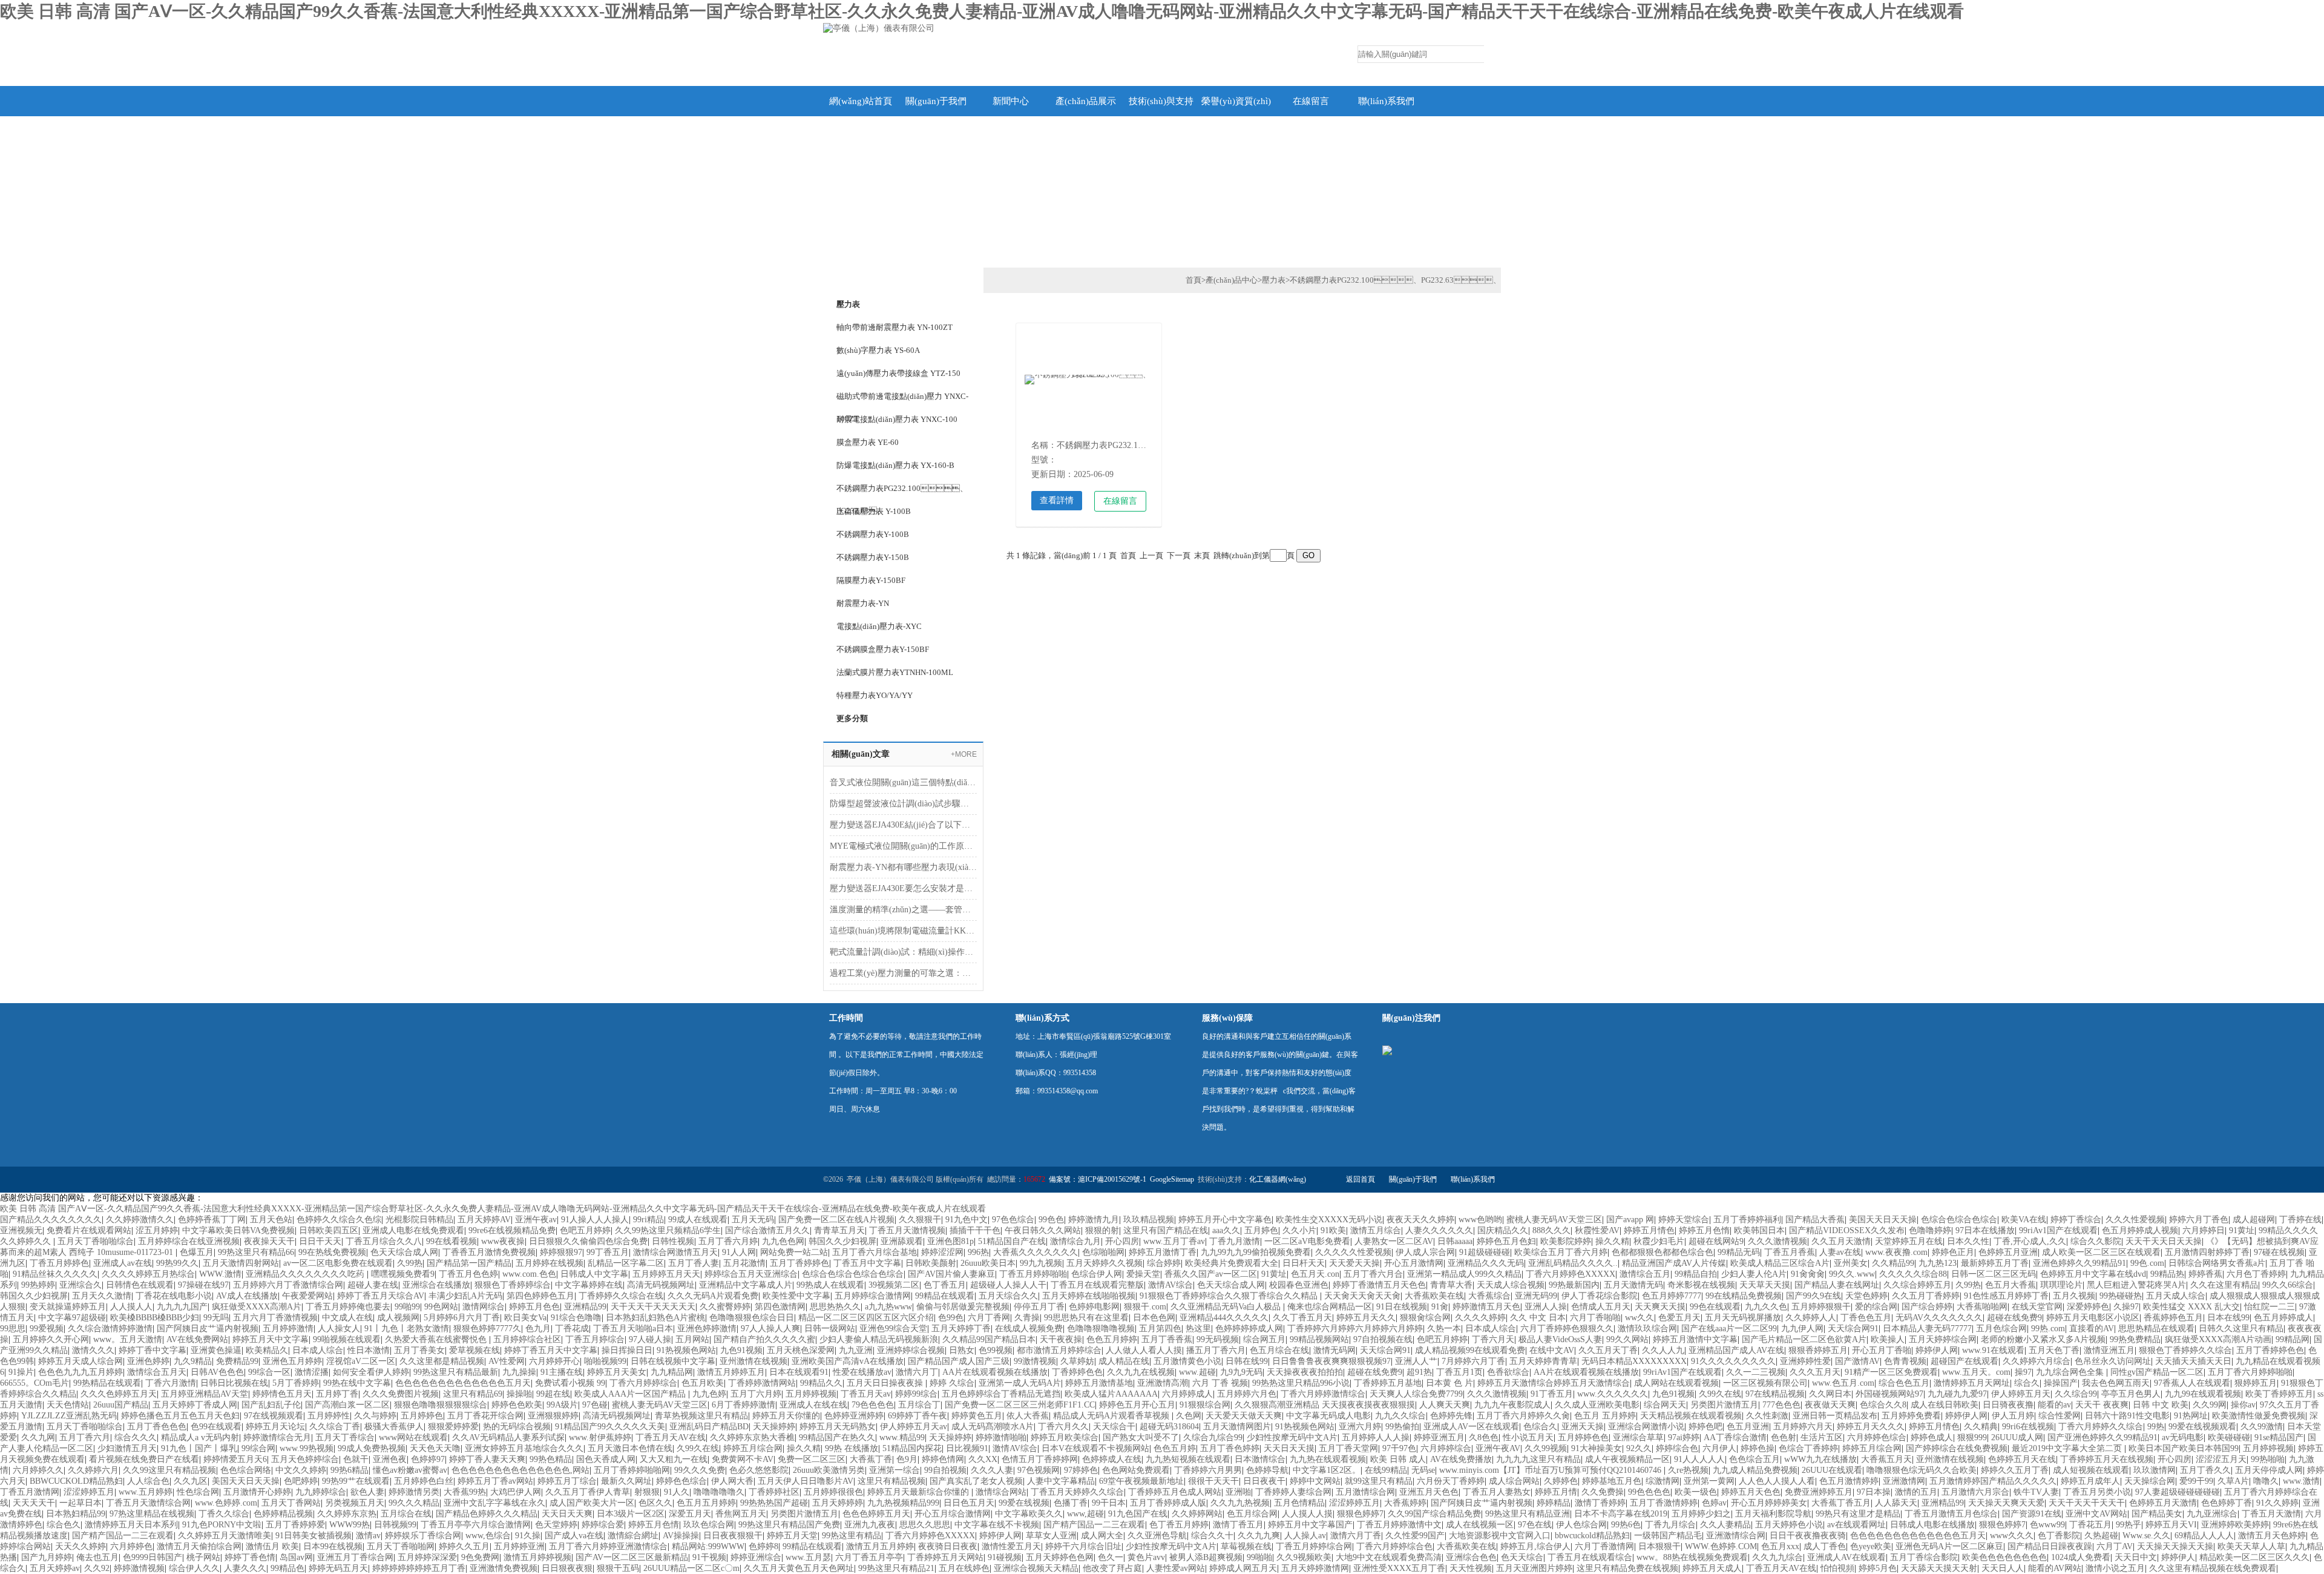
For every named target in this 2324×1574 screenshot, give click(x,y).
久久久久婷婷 (1480, 1318)
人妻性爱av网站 (1176, 1568)
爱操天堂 (1143, 1274)
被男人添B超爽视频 (1206, 1557)
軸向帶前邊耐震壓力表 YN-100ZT (894, 327)
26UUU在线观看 (1832, 1470)
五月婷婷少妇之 (1701, 1514)
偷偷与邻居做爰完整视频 (963, 1307)
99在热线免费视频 (332, 1252)
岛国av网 (296, 1557)
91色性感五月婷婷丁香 (2006, 1296)
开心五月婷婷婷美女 (1769, 1503)
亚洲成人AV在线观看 (1846, 1557)
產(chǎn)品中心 (1232, 280)
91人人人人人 (1699, 1459)
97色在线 (1535, 1525)
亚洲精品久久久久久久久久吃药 (306, 1274)
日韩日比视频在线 (234, 1383)
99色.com (2147, 1263)
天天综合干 (1114, 1427)
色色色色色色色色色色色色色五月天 (463, 1383)
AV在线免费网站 (197, 1339)
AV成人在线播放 (247, 1296)
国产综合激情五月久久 (767, 1230)
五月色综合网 (2001, 1329)
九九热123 (1938, 1263)
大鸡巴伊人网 (516, 1492)
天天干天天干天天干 (2087, 1503)
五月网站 (692, 1339)
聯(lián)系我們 (1386, 101)
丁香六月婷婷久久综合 (2101, 1427)
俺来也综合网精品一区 (1330, 1307)
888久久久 (1551, 1230)
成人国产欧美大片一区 (592, 1503)
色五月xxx (1780, 1546)
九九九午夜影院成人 (1512, 1405)
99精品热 (2167, 1274)
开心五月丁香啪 (1882, 1350)
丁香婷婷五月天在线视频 (2107, 1459)
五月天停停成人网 (2269, 1470)
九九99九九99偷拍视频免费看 (1256, 1252)
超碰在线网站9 (1716, 1241)
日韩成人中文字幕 (594, 1274)
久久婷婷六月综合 (2037, 1361)
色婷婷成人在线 (1112, 1459)
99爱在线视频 (1024, 1503)
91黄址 (2242, 1230)
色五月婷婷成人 (2283, 1318)
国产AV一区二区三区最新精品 (632, 1557)
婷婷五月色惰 (1704, 1230)
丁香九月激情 (1235, 1241)
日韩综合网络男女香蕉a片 (2217, 1263)
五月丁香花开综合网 (485, 1416)
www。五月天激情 (128, 1339)
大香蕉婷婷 (1405, 1503)
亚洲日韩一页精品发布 (1835, 1416)
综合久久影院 (2096, 1241)
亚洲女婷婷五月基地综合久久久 (524, 1448)
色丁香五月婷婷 (1179, 1525)
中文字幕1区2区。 (1327, 1470)
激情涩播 (312, 1372)
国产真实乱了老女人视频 (976, 1481)
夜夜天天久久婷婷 (1420, 1220)
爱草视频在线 (474, 1350)
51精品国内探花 (912, 1448)
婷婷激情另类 (414, 1492)
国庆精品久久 (1503, 1230)
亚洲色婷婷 (148, 1361)
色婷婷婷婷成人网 (1249, 1329)
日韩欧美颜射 (931, 1263)
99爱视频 (47, 1329)
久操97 (2126, 1307)
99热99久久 (177, 1263)
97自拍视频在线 (1383, 1339)
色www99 (2047, 1525)
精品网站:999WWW (708, 1546)
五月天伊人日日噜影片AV (806, 1481)
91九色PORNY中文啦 (222, 1525)
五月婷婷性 (329, 1416)
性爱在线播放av (862, 1372)
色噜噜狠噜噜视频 (1101, 1329)
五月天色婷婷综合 (305, 1459)
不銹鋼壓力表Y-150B (873, 557)
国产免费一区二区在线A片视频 (836, 1220)
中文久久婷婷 (301, 1470)
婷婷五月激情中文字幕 (1695, 1339)
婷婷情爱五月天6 (235, 1459)
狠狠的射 (1102, 1230)
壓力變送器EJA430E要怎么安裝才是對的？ (903, 888)
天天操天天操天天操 (2175, 1546)
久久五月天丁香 (1608, 1350)
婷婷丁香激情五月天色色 (1379, 1285)
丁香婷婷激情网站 (762, 1383)
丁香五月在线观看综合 (1590, 1557)
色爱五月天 (1679, 1318)
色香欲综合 (1508, 1372)
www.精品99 (902, 1437)
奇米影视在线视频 (1701, 1285)
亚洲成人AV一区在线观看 (1471, 1427)
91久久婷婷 (2277, 1503)
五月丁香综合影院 (1924, 1557)
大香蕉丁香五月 (1841, 1503)
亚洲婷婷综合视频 (911, 1350)
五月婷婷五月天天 (666, 1274)
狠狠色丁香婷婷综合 (513, 1285)
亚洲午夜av (536, 1220)
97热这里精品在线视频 (152, 1514)
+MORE (964, 754)
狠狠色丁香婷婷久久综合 (2185, 1350)
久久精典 (1981, 1427)
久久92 (97, 1568)
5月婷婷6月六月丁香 (462, 1318)
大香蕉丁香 (871, 1459)
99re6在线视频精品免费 (512, 1230)
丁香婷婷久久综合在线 (621, 1296)
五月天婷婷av (55, 1568)
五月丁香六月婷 (728, 1241)
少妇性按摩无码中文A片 (1292, 1437)
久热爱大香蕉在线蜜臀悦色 (437, 1339)
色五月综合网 (1252, 1514)
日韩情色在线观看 (140, 1285)
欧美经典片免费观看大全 (1232, 1263)
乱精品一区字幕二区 (626, 1263)
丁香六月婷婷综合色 (1394, 1546)
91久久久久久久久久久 (1733, 1361)
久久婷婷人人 (1811, 1318)
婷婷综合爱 (603, 1525)
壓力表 (848, 304)
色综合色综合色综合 (1959, 1220)
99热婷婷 (38, 1285)
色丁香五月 (945, 1285)
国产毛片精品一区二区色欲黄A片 (1804, 1339)
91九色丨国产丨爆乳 (199, 1448)
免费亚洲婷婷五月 (1819, 1492)
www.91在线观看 (1993, 1350)
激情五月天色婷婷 (2272, 1536)
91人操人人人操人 (595, 1220)
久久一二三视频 (1756, 1372)
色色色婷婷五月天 (876, 1514)
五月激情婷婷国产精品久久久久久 (1993, 1481)
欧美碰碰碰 (2229, 1437)
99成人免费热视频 (372, 1448)
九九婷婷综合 (321, 1492)
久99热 (410, 1263)
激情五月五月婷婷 (880, 1546)
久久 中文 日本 (1538, 1318)
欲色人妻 (367, 1492)
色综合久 (1540, 1427)
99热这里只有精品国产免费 (789, 1525)
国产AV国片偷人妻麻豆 (951, 1274)
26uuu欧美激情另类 (829, 1470)
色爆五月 (197, 1252)
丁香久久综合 (224, 1514)
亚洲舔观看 (902, 1241)
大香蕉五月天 (1886, 1459)
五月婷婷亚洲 (519, 1546)
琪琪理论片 (2061, 1285)
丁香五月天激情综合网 (148, 1503)
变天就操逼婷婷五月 (68, 1307)
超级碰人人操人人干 (1008, 1285)
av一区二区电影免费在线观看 (338, 1263)
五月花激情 (744, 1263)
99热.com (2048, 1329)
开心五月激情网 (1414, 1263)
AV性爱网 (507, 1361)
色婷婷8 (763, 1546)
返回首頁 (1361, 1179)
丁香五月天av (866, 1394)
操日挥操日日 (627, 1350)
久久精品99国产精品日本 (989, 1339)
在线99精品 (1386, 1470)
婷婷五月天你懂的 (786, 1416)
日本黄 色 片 (1449, 1383)
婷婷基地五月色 (1612, 1481)
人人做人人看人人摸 (1144, 1350)
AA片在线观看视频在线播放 (995, 1372)
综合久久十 (1212, 1536)
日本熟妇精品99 (76, 1514)
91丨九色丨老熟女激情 (407, 1329)
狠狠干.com (1145, 1307)
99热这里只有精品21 (896, 1568)
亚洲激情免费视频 (504, 1568)
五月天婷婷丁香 (961, 1329)
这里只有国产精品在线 (1166, 1230)
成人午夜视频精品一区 (1627, 1459)
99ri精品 (648, 1220)
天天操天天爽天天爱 (2006, 1503)
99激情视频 (1035, 1361)
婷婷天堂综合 (1684, 1220)
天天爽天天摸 (1660, 1307)
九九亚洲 (856, 1350)
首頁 (1193, 280)
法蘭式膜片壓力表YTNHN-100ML (895, 672)
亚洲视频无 (21, 1230)
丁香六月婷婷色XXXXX (1571, 1274)
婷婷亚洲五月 (1439, 1437)
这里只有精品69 (473, 1394)
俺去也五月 (97, 1557)
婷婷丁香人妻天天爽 (487, 1459)
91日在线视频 (1402, 1307)
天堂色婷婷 (1866, 1296)
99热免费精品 (2135, 1339)
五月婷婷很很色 (833, 1492)
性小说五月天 (1528, 1437)
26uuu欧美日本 (988, 1263)
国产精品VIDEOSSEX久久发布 (1847, 1230)
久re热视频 (1688, 1470)
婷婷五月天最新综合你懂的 (919, 1492)
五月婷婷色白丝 (424, 1481)
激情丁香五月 (1238, 1525)
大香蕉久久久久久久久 (1036, 1252)
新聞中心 (1011, 101)
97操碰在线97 (203, 1285)
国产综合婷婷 (1927, 1307)
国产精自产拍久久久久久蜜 (764, 1339)
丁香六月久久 (1063, 1427)
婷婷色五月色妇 (1506, 1241)
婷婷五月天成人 (1712, 1568)
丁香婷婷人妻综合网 (1293, 1492)
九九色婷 (709, 1394)
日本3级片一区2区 (631, 1514)
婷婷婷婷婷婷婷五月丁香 (419, 1568)
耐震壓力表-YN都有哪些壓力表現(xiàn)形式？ (903, 867)
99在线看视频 (451, 1241)
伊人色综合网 (1581, 1525)
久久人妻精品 (1725, 1525)
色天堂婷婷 (556, 1525)
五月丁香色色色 (157, 1427)
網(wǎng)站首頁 (861, 101)
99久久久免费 (700, 1470)
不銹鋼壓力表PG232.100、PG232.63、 (902, 492)
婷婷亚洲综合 (756, 1557)
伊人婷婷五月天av (914, 1427)
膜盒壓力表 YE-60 (868, 442)
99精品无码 (1739, 1252)
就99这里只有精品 (1379, 1481)
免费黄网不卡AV (743, 1459)
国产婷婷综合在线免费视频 (1957, 1448)
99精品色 (287, 1568)
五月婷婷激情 (288, 1329)
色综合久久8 (1883, 1405)
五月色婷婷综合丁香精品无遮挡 (1001, 1394)
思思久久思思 (925, 1525)
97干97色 (1399, 1448)
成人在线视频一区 (1480, 1525)
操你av (2243, 1405)
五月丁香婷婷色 (799, 1263)
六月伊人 (1719, 1448)
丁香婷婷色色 (1077, 1372)
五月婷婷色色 (1583, 1437)
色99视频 (996, 1350)
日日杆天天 (1304, 1263)
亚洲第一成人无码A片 (1020, 1383)
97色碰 (595, 1405)
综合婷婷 (1164, 1263)
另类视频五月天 (355, 1503)
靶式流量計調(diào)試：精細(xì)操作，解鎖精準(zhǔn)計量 (903, 952)
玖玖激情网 (2155, 1470)
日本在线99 (2228, 1318)
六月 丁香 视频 (1220, 1383)
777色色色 (1781, 1405)
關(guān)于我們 (936, 101)
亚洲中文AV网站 (2096, 1514)
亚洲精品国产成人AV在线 (1736, 1350)
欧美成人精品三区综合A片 (1780, 1263)
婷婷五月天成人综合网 (80, 1361)
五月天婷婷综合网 (1943, 1339)
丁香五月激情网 (30, 1492)
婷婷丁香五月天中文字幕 (551, 1350)
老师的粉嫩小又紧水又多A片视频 (2043, 1339)
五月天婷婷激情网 (1315, 1568)
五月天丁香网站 (291, 1503)
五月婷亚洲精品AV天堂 (205, 1394)
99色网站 (441, 1307)
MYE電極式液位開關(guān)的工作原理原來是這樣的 (903, 846)
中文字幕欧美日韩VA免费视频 (238, 1230)
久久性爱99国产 (1415, 1536)
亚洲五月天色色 (1429, 1492)
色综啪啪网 (1103, 1252)
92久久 (1639, 1448)
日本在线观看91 (799, 1372)
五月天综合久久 (1008, 1296)
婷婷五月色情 (654, 1525)
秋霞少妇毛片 (1659, 1241)
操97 (2023, 1372)
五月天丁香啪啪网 (401, 1546)
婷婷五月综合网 (753, 1448)
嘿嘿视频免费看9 (403, 1274)
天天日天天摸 (1289, 1448)
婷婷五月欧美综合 (1065, 1437)
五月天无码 (753, 1220)
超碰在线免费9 (2014, 1318)
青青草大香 (1451, 1285)
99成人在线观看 (698, 1220)
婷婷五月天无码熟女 (838, 1427)
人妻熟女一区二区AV (1394, 1241)
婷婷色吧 (1705, 1427)
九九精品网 (672, 1372)
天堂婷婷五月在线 (1909, 1241)
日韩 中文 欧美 (2161, 1405)
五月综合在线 (406, 1514)
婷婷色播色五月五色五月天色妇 (180, 1416)
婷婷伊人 (2178, 1557)
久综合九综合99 (1213, 1437)
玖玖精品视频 (1149, 1220)
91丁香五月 (1552, 1394)
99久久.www (1852, 1274)
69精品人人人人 (2204, 1536)
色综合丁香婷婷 (1808, 1448)
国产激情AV (1857, 1361)
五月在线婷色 (964, 1568)
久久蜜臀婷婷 (725, 1307)
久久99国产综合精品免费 (1434, 1514)
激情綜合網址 (633, 1536)
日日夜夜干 (1264, 1481)
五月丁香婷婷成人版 (1168, 1503)
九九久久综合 (1400, 1416)
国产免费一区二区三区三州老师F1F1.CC (1020, 1405)
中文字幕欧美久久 (1029, 1514)
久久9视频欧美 (1304, 1557)
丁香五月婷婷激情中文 (1399, 1525)
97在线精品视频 (1775, 1394)
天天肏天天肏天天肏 (1362, 1296)
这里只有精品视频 (891, 1481)
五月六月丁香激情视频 (275, 1318)
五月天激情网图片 (1237, 1427)
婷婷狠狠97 (561, 1252)
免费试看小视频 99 (570, 1383)
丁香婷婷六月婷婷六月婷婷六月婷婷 (1355, 1329)
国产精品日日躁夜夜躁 (2050, 1546)
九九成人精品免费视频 (1755, 1470)
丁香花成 (572, 1329)
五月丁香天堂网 (1348, 1448)
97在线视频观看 (274, 1416)
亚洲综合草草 (1638, 1437)
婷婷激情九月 (1094, 1220)
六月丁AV (2115, 1546)
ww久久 (1640, 1318)
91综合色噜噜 (576, 1318)
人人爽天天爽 (1445, 1405)
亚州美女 (1851, 1263)
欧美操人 (1888, 1339)
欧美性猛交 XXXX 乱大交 (2191, 1307)
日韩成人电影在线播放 (1932, 1525)
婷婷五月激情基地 (1099, 1383)
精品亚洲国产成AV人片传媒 (1674, 1263)
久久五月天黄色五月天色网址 (799, 1568)
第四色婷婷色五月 (540, 1296)
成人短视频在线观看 (2091, 1470)
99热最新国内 (1574, 1285)
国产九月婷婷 (47, 1557)
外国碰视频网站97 (1889, 1394)
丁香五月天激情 (2271, 1514)
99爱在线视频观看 (2202, 1427)
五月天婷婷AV (484, 1220)
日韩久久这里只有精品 (2241, 1329)
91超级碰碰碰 (1485, 1252)
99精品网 (2293, 1339)
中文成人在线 (347, 1318)
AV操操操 (681, 1536)
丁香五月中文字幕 (867, 1263)
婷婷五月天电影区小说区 (2093, 1318)
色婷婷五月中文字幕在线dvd (2093, 1274)
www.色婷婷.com (226, 1503)
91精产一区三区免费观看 (1891, 1372)
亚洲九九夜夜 (870, 1525)
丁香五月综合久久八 (384, 1241)
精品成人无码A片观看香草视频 (1112, 1416)
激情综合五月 (1645, 1274)
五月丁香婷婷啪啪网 (632, 1470)
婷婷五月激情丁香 (1163, 1252)
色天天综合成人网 (404, 1252)
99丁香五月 (608, 1252)
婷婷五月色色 (534, 1307)
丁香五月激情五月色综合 (1951, 1514)
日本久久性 (1968, 1241)
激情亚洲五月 (2109, 1350)
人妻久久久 (245, 1568)
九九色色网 (783, 1241)
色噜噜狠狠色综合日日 (752, 1318)
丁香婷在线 (2300, 1220)
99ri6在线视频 (2028, 1427)
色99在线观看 (216, 1427)
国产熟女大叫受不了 (1141, 1437)
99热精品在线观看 (107, 1383)
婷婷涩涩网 (942, 1252)
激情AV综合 (1170, 1285)
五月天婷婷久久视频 (1105, 1263)
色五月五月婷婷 (706, 1503)
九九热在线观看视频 (1328, 1459)
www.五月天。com (1976, 1372)
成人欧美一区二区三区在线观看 (2101, 1252)
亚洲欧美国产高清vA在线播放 (848, 1361)
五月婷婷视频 (811, 1394)
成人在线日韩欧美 (1945, 1405)
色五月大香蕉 (2011, 1285)
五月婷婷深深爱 (427, 1557)
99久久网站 (1627, 1339)
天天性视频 (1471, 1568)
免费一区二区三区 (812, 1459)
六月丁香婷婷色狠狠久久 (1567, 1329)
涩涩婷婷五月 (89, 1492)
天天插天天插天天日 (2193, 1361)
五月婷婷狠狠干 (1821, 1307)
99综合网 (258, 1448)
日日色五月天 (969, 1503)
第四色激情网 (780, 1307)
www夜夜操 (503, 1241)
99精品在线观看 (945, 1296)
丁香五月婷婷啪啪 (1033, 1274)
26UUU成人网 (2017, 1437)
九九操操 (519, 1372)
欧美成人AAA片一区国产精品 (631, 1394)
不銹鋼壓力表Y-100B (873, 534)
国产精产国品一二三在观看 (1094, 1525)
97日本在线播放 (1985, 1230)
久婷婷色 (1561, 1481)
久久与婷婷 (375, 1416)
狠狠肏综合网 (1425, 1318)
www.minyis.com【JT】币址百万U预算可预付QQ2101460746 (1551, 1470)
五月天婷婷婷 (838, 1503)
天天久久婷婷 (80, 1546)
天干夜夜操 (1061, 1339)
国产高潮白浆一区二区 (347, 1405)
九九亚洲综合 (2212, 1514)
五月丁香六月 (85, 1437)
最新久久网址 (626, 1481)
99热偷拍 (1402, 1427)
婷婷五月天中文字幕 (271, 1339)
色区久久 (655, 1503)
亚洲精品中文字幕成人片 (746, 1285)
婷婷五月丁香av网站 (495, 1481)
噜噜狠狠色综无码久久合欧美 (1922, 1470)
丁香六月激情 (171, 1383)
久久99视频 (1546, 1448)
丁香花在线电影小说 (174, 1296)
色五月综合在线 (1279, 1350)
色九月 (538, 1329)
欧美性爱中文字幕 (796, 1296)
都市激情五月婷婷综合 (1059, 1350)
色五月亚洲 (1748, 1427)
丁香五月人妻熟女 (1497, 1492)
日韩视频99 (395, 1525)
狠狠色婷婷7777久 (487, 1329)
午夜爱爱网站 (307, 1296)
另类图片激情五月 (1724, 1405)
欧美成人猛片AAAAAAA (1111, 1394)
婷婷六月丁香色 (2199, 1220)
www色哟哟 (1480, 1220)
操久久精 (1612, 1241)
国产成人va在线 (574, 1536)
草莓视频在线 (1246, 1546)
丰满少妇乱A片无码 (465, 1296)
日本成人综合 (1491, 1329)
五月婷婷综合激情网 (873, 1296)
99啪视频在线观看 (347, 1339)
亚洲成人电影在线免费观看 (413, 1230)
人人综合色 (148, 1481)
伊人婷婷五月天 (2021, 1394)
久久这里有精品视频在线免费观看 (2213, 1568)
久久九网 (38, 1437)
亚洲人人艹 (1416, 1361)
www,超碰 (1085, 1514)
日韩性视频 (673, 1241)
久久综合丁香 (335, 1427)
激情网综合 (484, 1307)
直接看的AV (2092, 1329)
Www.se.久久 (2146, 1536)
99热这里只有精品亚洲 (1528, 1514)
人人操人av (1305, 1536)
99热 (2156, 1427)
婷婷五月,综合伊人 (1535, 1546)
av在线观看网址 (1856, 1525)
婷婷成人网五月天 (1243, 1568)
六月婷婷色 (131, 1546)
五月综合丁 (919, 1405)
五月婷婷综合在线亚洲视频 (189, 1241)
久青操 (1027, 1318)
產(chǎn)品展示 (1086, 101)
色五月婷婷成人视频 (2140, 1230)
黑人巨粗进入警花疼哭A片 (2136, 1285)
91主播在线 (562, 1372)
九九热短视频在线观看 (1188, 1459)
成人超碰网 (2254, 1220)
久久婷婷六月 (93, 1470)
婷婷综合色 (1677, 1448)
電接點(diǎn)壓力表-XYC (879, 626)
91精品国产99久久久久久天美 (610, 1427)
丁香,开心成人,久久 (2030, 1241)
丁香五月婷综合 (595, 1339)
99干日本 (1109, 1503)
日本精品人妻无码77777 (1927, 1329)
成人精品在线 (1124, 1361)
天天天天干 (34, 1503)
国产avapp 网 (1630, 1220)
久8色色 (1484, 1437)
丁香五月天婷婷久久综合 (1077, 1492)
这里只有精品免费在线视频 (1627, 1568)
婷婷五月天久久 (1366, 1318)
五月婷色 (1261, 1230)
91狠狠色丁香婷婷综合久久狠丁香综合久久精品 (1230, 1296)
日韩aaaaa (1455, 1241)
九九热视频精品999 (903, 1503)
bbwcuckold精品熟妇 (1592, 1536)
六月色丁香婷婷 (2256, 1274)
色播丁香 (1071, 1503)
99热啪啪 (2268, 1459)
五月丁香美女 (419, 1350)
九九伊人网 (1802, 1329)
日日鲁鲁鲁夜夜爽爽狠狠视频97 (1331, 1361)
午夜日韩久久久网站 (1043, 1230)
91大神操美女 (1597, 1448)
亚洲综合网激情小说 (1646, 1427)
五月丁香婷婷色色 (2270, 1350)
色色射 (1784, 1437)
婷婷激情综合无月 (277, 1437)
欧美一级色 (1696, 1492)
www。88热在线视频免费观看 (1692, 1557)
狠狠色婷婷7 (1360, 1514)
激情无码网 (1334, 1350)
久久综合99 (2076, 1394)
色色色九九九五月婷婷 (80, 1372)
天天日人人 (2003, 1568)
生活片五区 (1822, 1437)
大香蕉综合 (1489, 1296)
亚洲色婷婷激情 (707, 1329)
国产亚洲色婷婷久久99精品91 (2102, 1437)
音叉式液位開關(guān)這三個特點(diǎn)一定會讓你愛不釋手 (903, 782)
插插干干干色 (975, 1230)
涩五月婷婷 (157, 1230)
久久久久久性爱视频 (1353, 1252)
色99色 (951, 1318)
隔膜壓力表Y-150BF (871, 580)
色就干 (356, 1459)
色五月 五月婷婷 (1605, 1416)
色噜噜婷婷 (1930, 1230)
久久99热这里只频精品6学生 (668, 1230)
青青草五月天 (839, 1230)
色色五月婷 (1175, 1448)
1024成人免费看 (2081, 1557)
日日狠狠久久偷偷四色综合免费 (588, 1241)
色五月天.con (1315, 1274)
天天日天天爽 (567, 1514)
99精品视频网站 (1319, 1339)
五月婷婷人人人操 (1376, 1437)
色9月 (907, 1459)
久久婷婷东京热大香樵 (752, 1437)
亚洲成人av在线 (123, 1263)
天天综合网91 (1853, 1329)
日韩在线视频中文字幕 (673, 1361)
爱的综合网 (1876, 1307)
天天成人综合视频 (1511, 1285)
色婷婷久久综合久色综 (339, 1220)
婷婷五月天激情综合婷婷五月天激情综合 (1554, 1383)
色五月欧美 (703, 1383)
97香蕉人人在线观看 (2192, 1383)
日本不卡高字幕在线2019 (1621, 1514)
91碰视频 (1005, 1557)
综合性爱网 (2060, 1416)
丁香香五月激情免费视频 (489, 1252)
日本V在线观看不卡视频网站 (1095, 1448)
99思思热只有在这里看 (1086, 1318)
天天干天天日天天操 (2164, 1241)
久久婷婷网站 (1197, 1514)
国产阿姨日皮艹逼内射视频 (208, 1329)
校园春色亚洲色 (1299, 1285)
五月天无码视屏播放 (1743, 1318)
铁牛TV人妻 (2036, 1492)
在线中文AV (1552, 1350)
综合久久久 (136, 1437)
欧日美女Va (525, 1318)
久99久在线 (1720, 1394)
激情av (368, 1536)
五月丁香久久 (2205, 1470)
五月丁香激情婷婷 (1664, 1503)
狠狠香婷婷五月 (1818, 1350)
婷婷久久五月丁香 (2015, 1470)
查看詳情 (1057, 500)
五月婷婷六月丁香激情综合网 (288, 1285)
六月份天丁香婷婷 (1451, 1481)
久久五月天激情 (1841, 1241)
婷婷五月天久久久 (1871, 1427)
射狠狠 (647, 1492)
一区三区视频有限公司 (1765, 1383)
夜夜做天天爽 (1830, 1405)
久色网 (1189, 1416)
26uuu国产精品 (121, 1405)
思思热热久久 (835, 1307)
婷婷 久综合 (952, 1383)
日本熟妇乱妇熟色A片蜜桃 (655, 1318)
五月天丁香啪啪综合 (96, 1241)
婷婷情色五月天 (282, 1394)
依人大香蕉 (1028, 1416)
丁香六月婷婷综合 (643, 1383)
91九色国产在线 (1138, 1514)
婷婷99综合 (916, 1394)
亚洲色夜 (390, 1459)
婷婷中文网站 (1315, 1481)
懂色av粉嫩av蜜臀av (410, 1470)
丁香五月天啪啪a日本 (633, 1329)
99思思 (13, 1329)
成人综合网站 (1514, 1481)
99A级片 (562, 1405)
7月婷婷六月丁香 (1473, 1361)
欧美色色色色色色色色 (2004, 1557)
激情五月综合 (1376, 1230)
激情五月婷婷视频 (537, 1557)
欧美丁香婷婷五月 (2279, 1394)
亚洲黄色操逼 (216, 1350)
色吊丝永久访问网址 (2113, 1361)
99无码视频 (1218, 1339)
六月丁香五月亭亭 (869, 1557)
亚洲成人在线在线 (813, 1405)
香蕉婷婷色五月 (2173, 1318)
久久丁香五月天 (1302, 1318)
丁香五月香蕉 (1790, 1252)
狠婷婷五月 (2256, 1383)
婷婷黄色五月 (977, 1416)
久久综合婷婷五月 (1917, 1285)
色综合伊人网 (1097, 1274)
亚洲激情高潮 (1163, 1383)
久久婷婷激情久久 (140, 1220)
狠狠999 (1972, 1437)
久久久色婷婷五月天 (119, 1394)
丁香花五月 (2090, 1525)
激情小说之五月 (2115, 1568)
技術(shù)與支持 (1161, 101)
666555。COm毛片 (34, 1383)
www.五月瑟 (808, 1557)
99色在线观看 (1715, 1307)
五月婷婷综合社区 (527, 1339)
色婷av (1714, 1503)
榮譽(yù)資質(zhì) (1236, 101)
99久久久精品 (414, 1503)
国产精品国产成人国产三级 (959, 1361)
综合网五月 (1264, 1339)
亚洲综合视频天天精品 (1036, 1568)
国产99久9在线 (1814, 1296)
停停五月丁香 (1039, 1307)
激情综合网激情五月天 (675, 1252)
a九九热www (888, 1307)
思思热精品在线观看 (2156, 1329)
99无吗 (216, 1318)
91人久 (677, 1492)
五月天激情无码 (1633, 1285)
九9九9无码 (1241, 1372)
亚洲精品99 (585, 1307)
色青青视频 (1905, 1361)
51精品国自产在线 (1012, 1241)
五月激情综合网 (1365, 1492)
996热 (978, 1252)
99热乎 (2129, 1525)
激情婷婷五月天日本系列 (131, 1525)
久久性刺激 (1767, 1416)
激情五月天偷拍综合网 (199, 1546)
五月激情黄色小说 (1187, 1361)
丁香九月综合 (1670, 1525)
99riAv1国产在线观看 (2058, 1230)
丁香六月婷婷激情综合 (1323, 1394)
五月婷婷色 (422, 1416)
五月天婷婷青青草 (1543, 1361)
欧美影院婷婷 (1566, 1241)
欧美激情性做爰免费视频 (2259, 1416)
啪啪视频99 (605, 1361)
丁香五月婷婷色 (59, 1263)
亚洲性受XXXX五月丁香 (1399, 1568)
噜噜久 (2266, 1481)
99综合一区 (269, 1372)
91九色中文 (967, 1220)
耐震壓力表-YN (863, 603)
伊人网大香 (732, 1481)
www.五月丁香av (1174, 1241)
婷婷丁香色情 (250, 1557)
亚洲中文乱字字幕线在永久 (494, 1503)
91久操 (528, 1536)
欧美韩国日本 (1759, 1230)
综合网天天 (1665, 1405)
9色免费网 (480, 1557)
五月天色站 (271, 1220)
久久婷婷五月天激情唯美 (225, 1536)
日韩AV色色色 (217, 1372)
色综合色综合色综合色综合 (853, 1274)
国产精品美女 (2157, 1514)
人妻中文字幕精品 (1061, 1481)
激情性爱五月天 (1011, 1546)
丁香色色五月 (1866, 1318)
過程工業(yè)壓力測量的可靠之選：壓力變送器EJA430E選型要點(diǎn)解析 (903, 973)
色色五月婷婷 (1112, 1339)
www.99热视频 (307, 1448)
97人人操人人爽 (770, 1329)
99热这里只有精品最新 (456, 1372)
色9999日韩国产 (153, 1557)
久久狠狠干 (920, 1220)
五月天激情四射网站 (241, 1263)
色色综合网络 (246, 1470)
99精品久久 (821, 1383)
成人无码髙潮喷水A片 (993, 1427)
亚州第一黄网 (1709, 1481)
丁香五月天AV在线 (671, 1437)
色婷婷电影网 (1094, 1307)
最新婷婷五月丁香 (1995, 1263)
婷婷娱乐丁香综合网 (423, 1536)
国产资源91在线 (2032, 1514)
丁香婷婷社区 (774, 1492)
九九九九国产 (182, 1307)
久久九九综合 (1777, 1557)
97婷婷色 (1081, 1470)
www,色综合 (488, 1536)
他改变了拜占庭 (1112, 1568)
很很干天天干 (1213, 1481)
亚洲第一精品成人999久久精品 (1464, 1274)
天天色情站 (68, 1405)
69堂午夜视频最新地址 (1141, 1481)
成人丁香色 (1825, 1546)
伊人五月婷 (2013, 1416)
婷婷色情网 (943, 1459)
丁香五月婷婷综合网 (1314, 1546)
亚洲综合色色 (1471, 1557)
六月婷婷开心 (554, 1361)
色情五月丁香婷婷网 (1040, 1459)
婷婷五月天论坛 (275, 1427)
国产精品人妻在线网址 (1837, 1285)
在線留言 (1311, 101)
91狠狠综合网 (1205, 1405)
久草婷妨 (1077, 1361)
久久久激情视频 (1777, 1241)
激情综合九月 (1075, 1241)
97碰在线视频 (2279, 1252)
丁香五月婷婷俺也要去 (348, 1307)
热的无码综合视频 (517, 1427)
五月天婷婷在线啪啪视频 (1089, 1296)
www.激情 (2301, 1481)
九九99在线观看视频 (2203, 1394)
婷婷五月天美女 (617, 1372)
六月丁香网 (989, 1318)
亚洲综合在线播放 (436, 1285)
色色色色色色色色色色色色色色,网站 (520, 1470)
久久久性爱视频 (2135, 1220)
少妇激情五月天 (127, 1448)
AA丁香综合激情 (1735, 1437)
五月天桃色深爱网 (801, 1350)
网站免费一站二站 (794, 1252)
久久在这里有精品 (2224, 1285)
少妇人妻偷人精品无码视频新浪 (879, 1339)
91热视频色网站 (686, 1350)
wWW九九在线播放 (1820, 1459)
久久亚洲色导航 (1157, 1536)
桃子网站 (203, 1557)
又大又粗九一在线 (674, 1459)
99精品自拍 (1696, 1274)
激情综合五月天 (157, 1372)
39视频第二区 (894, 1285)
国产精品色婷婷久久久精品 (487, 1514)
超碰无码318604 (1169, 1427)
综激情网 (1663, 1481)
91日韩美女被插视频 (313, 1536)
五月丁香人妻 (694, 1263)
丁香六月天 (1493, 1339)
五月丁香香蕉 (1167, 1339)
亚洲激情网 (1904, 1481)
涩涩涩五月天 (2221, 1459)
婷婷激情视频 (139, 1568)
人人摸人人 (131, 1307)
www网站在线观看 (413, 1437)
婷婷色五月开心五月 (1137, 1405)
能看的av (2054, 1405)
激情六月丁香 (1356, 1536)
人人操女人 (339, 1329)
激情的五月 (1916, 1492)
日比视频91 (967, 1448)
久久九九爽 (1259, 1536)
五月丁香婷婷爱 (295, 1525)
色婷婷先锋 (1451, 1416)
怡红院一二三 (2270, 1307)
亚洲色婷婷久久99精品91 (2079, 1263)
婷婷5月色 (1878, 1568)
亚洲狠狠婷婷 (553, 1416)
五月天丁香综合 (345, 1437)
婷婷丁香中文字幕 (153, 1350)
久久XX (983, 1459)
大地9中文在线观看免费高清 (1389, 1557)
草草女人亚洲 (1051, 1536)
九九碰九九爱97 (1957, 1394)
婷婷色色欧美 (517, 1405)
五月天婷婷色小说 (1789, 1525)
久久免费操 (1603, 1492)
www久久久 (2012, 1536)
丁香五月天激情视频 (907, 1230)
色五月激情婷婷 (1849, 1481)
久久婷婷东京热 (347, 1514)
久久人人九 (1663, 1350)
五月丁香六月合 (1373, 1274)
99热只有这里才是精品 (1858, 1514)
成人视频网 (398, 1318)
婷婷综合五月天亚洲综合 (751, 1274)
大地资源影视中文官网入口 (1500, 1536)
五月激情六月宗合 (1975, 1492)
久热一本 (1444, 1329)
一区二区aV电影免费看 (1307, 1241)
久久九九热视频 (1240, 1503)
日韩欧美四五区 (329, 1230)
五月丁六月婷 (756, 1394)
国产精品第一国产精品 (469, 1263)
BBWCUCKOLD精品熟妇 (76, 1481)
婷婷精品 (1554, 1503)
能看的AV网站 (2055, 1568)
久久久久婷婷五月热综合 (148, 1274)
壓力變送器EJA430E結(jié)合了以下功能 (903, 825)
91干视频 (709, 1557)
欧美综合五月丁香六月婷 (1561, 1252)
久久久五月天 (1815, 1372)
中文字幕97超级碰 (72, 1318)
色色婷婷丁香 (2227, 1503)
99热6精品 (350, 1470)
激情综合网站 (1001, 1492)
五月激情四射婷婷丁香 (2207, 1252)
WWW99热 (350, 1525)
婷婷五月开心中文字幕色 (1225, 1220)
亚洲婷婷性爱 (1805, 1361)
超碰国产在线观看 (1965, 1361)
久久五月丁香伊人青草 (588, 1492)
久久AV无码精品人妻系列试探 (508, 1437)
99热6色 (1626, 1525)
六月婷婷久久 (38, 1470)
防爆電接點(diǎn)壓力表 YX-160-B (895, 465)
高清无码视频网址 (661, 1285)
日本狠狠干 (1659, 1546)
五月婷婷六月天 (1803, 1427)
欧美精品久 (267, 1350)
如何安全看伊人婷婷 (371, 1372)
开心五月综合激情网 (953, 1514)
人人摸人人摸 (1307, 1514)
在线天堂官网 (2037, 1307)
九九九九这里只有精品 (1538, 1459)
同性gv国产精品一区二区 (2157, 1372)
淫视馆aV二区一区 (361, 1361)
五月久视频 (2074, 1296)
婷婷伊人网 (1937, 1350)
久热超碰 (2101, 1536)
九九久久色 (1766, 1307)
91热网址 (2191, 1416)
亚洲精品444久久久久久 (1224, 1318)
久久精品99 (1893, 1263)
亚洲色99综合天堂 (893, 1329)
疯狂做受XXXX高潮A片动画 (2218, 1339)
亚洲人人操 (1546, 1307)
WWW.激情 (220, 1274)
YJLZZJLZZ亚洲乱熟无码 (69, 1416)
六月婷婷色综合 (1877, 1437)
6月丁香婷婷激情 (743, 1405)
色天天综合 (1522, 1557)
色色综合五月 (1754, 1459)
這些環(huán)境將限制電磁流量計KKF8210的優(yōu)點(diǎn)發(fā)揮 (903, 931)
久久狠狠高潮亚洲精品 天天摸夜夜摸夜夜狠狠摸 (1325, 1405)
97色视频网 (1039, 1470)
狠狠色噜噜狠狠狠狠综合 (441, 1405)
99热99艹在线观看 (356, 1481)
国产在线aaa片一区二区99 (1729, 1329)
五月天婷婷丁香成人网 (195, 1405)
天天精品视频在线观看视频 (1691, 1416)
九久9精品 (193, 1361)
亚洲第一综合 (894, 1470)
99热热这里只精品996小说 (1301, 1383)
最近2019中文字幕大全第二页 (2068, 1448)
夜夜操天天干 (269, 1241)
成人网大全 (1102, 1536)
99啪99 (407, 1307)
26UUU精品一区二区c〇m (691, 1568)
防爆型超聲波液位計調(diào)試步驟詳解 (903, 804)
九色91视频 (741, 1350)
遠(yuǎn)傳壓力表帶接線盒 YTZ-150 (898, 373)
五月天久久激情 (102, 1296)
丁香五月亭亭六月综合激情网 (476, 1525)
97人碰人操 (650, 1339)
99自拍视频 (945, 1470)
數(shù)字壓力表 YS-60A (878, 350)
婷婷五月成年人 (2090, 1481)
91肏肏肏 (1808, 1274)
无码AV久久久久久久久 (1939, 1318)
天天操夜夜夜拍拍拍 (1305, 1372)
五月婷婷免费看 (1911, 1416)
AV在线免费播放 (1461, 1459)
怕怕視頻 (1837, 1568)
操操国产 (2061, 1383)
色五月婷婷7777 (1672, 1296)
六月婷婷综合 (1446, 1448)
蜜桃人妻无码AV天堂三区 (1554, 1220)
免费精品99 (237, 1361)
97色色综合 (1013, 1220)
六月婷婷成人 (1187, 1394)
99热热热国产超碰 (774, 1503)
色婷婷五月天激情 (2163, 1503)
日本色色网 (1154, 1318)
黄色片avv (1146, 1557)
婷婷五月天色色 (1751, 1492)
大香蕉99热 (465, 1492)
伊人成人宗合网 (1425, 1252)
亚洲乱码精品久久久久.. (1573, 1263)
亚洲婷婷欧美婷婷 (2235, 1525)
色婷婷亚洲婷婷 (854, 1416)
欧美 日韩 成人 (1398, 1459)
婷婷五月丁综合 (567, 1481)
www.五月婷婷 (146, 1492)
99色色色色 (1649, 1492)
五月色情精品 (1299, 1503)
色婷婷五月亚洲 (2008, 1252)
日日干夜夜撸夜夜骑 (1808, 1536)
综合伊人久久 (194, 1568)
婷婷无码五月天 (338, 1568)
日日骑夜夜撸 (2008, 1405)
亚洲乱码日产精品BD (709, 1427)
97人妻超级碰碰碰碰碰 (2178, 1492)
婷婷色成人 (1932, 1437)
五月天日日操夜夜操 (886, 1383)
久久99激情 (2262, 1427)
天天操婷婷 (774, 1427)
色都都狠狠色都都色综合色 (1663, 1252)
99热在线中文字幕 (357, 1383)
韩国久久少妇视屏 (842, 1241)
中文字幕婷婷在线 (589, 1285)
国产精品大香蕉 (1815, 1220)
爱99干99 (2196, 1481)
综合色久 (64, 1525)
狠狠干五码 (618, 1568)
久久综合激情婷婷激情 (110, 1329)
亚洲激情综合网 (1736, 1536)
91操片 (21, 1372)
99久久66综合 (2288, 1285)
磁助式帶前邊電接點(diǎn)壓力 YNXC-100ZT (902, 400)
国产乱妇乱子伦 (271, 1405)
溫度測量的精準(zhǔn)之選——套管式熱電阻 (903, 910)
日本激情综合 (1260, 1459)
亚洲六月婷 (1360, 1427)
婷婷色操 (1758, 1448)
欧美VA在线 (2024, 1220)
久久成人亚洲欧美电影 (1597, 1405)
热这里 (1198, 1329)
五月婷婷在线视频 (550, 1263)
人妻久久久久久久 (1439, 1230)
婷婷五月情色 (1649, 1230)
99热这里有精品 (852, 1536)
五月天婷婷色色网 (1060, 1557)
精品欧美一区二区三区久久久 (2254, 1557)
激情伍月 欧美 (272, 1546)
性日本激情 (369, 1350)
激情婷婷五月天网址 (1972, 1383)
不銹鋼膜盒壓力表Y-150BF (883, 649)
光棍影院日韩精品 (419, 1220)
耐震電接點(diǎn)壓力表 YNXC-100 (897, 419)
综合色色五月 (1904, 1383)
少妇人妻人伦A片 (1754, 1274)
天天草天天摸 (1765, 1285)
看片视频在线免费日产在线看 (144, 1459)
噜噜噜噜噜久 (719, 1492)
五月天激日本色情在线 (630, 1448)
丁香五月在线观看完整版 (1097, 1285)
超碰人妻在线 (373, 1285)
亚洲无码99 (1536, 1296)
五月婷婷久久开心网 (51, 1339)
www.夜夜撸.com (1896, 1252)
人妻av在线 (1840, 1252)
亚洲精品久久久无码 (1486, 1263)
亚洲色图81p (950, 1241)
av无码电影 (2183, 1437)
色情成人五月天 (1601, 1307)
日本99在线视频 (333, 1546)
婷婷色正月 (1953, 1252)
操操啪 (519, 1394)
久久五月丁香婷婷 (1926, 1296)
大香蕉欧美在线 (1434, 1296)
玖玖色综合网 (709, 1525)
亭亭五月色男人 (2131, 1394)
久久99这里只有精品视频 (169, 1470)
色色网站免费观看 (1136, 1470)
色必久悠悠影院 (759, 1470)
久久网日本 (1830, 1394)
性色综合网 (198, 1492)
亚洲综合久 (80, 1285)
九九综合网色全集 (2071, 1372)
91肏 (1440, 1307)
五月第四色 (1160, 1329)
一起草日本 (80, 1503)
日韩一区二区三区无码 (1994, 1274)
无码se (1423, 1470)
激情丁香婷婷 (1600, 1503)
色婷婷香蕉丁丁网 (212, 1220)
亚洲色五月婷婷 (292, 1361)
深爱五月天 (690, 1514)
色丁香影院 (2059, 1536)
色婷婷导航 (1267, 1470)
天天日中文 (2136, 1557)
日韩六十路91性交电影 (2127, 1416)
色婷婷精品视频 (283, 1514)
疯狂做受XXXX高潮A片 (257, 1307)
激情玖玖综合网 (1647, 1329)
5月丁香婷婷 (296, 1383)
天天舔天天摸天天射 (1939, 1568)
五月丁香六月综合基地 (875, 1252)
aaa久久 (1226, 1230)
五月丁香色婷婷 (1230, 1448)
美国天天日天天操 (1883, 1220)
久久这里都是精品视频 (442, 1361)
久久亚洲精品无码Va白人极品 (1227, 1307)
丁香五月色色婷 (468, 1274)
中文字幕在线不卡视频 (997, 1525)
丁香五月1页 (1459, 1372)
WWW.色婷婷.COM (1721, 1546)
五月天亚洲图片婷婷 (1534, 1568)
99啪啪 (1259, 1557)
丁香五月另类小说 (2097, 1492)
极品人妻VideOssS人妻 (1560, 1339)
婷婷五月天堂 (792, 1536)
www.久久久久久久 (1613, 1394)
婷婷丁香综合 (2076, 1220)
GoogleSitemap (1172, 1179)
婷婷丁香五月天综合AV (381, 1296)
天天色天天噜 (435, 1448)
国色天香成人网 (606, 1459)
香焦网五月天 (741, 1514)
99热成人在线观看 (830, 1285)
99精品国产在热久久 (837, 1437)
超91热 (1419, 1372)
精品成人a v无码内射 (200, 1437)
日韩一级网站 (830, 1329)
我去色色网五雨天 (2116, 1383)
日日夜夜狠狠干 (733, 1536)
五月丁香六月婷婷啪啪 (2250, 1372)
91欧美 (1333, 1230)
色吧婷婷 (301, 1481)
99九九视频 (1041, 1263)
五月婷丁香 (337, 1394)
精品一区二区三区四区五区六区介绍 (866, 1318)
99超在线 (553, 1394)
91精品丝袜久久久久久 (55, 1274)
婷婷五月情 (1556, 1492)
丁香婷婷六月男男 (1208, 1470)
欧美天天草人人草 (2251, 1546)
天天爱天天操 (1354, 1263)
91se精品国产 (2279, 1437)
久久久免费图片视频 (401, 1394)
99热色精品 (551, 1459)
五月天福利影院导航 (1773, 1514)
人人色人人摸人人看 (1777, 1481)
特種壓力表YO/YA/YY (875, 695)
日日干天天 (320, 1241)
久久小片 (1299, 1230)
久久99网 (2210, 1405)
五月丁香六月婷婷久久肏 (1523, 1416)
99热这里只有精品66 (256, 1252)
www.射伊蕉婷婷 (600, 1437)
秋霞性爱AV (1597, 1230)
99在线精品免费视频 (1744, 1296)
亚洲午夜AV (1498, 1448)
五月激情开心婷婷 (257, 1492)
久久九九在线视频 (1141, 1372)
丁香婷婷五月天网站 (945, 1557)
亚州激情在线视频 (753, 1361)
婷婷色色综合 (681, 1481)
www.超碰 (1197, 1372)
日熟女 (962, 1350)
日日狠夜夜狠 (567, 1568)
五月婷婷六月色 (1247, 1394)
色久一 (1111, 1557)
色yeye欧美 (1871, 1546)
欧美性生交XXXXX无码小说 (1329, 1220)
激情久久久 (93, 1350)
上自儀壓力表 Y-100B (874, 511)
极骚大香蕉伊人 (394, 1427)
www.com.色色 (529, 1274)
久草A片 (2233, 1481)
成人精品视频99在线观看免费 (1470, 1350)
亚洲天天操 (1583, 1427)
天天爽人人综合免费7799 (1416, 1394)
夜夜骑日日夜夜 (948, 1546)
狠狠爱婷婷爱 (453, 1427)
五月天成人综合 (2176, 1296)
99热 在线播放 (852, 1448)
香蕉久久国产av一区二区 (1211, 1274)
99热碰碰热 (2121, 1296)
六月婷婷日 (2204, 1230)
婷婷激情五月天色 (1486, 1307)
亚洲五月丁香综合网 (355, 1557)
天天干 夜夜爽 (2102, 1405)
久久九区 (191, 1481)
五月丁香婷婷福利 (1747, 1220)
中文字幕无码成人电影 (1328, 1416)
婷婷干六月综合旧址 (1083, 1546)
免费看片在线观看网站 (89, 1230)
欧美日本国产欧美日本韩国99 (2184, 1448)
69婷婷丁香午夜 (917, 1416)
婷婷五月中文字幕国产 (1310, 1525)
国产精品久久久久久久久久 (51, 1220)
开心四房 (1122, 1241)
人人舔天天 (1896, 1503)
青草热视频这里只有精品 (701, 1416)
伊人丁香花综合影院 (1600, 1296)
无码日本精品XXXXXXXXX (1634, 1361)
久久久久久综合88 (1913, 1274)
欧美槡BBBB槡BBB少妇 (155, 1318)
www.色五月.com (1843, 1383)
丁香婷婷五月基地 (1388, 1383)
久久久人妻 (992, 1470)
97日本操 (1874, 1492)
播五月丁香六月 (1216, 1350)
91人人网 (739, 1252)
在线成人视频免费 (1029, 1329)
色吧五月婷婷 (585, 1230)
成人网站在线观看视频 (1676, 1383)
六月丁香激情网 (1604, 1546)
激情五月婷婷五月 (731, 1372)
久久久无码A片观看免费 (713, 1296)
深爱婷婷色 (2088, 1307)
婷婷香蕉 (2205, 1274)
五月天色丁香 (2054, 1350)
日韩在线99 (1247, 1361)
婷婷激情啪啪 (1001, 1437)
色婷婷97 (428, 1459)
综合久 (2027, 1383)
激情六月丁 (917, 1372)
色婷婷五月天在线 (2022, 1459)
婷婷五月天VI (2171, 1525)
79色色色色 (873, 1405)
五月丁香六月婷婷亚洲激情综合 (608, 1546)
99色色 (1051, 1220)
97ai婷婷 (1684, 1437)
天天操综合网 (2150, 1481)
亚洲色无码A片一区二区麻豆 (1949, 1546)
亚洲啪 (1238, 1492)
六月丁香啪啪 (1595, 1318)
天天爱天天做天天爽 (1244, 1416)
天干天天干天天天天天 (653, 1307)
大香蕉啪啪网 (1982, 1307)
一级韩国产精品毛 (1668, 1536)
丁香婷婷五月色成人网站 (1175, 1492)
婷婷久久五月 (464, 1546)
